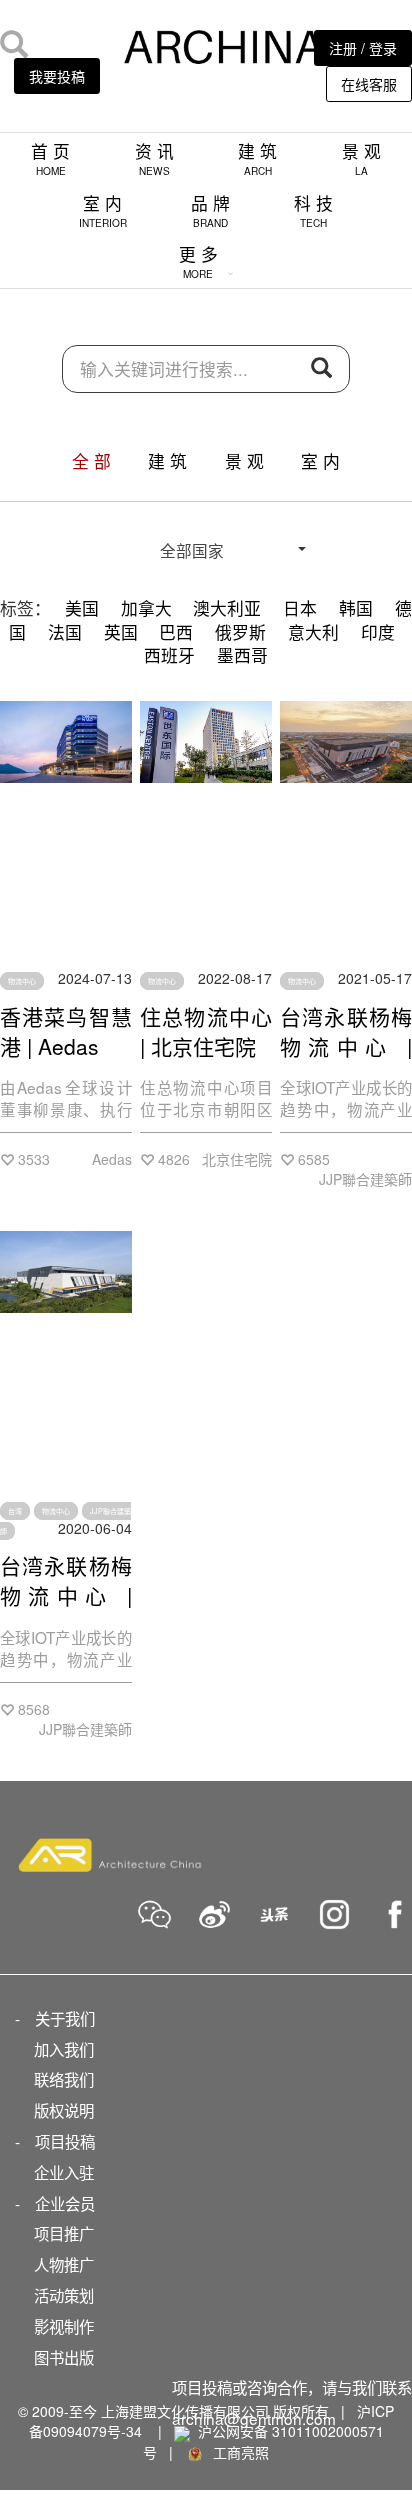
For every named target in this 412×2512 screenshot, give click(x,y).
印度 (378, 632)
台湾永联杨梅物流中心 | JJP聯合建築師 (346, 1061)
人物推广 (64, 2264)
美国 (82, 608)
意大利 (313, 632)
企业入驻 (64, 2172)
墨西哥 (242, 655)
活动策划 (64, 2295)
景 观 (361, 158)
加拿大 (146, 608)
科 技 (313, 210)
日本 (300, 608)
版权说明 (64, 2110)
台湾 (15, 1511)
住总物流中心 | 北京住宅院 (206, 1031)
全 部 (91, 461)
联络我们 (64, 2079)
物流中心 (22, 981)
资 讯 (154, 158)
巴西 (176, 632)
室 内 (103, 210)
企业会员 (65, 2203)
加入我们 (64, 2049)
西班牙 (169, 655)
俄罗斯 (240, 632)
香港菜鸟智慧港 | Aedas (66, 1031)
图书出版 (64, 2357)
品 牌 (210, 210)
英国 (121, 632)
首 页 (50, 158)
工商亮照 (237, 2452)
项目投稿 (65, 2141)
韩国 (356, 608)
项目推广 (64, 2233)
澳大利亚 (227, 608)
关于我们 (65, 2018)
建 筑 (257, 158)
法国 (65, 632)
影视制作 (64, 2326)
